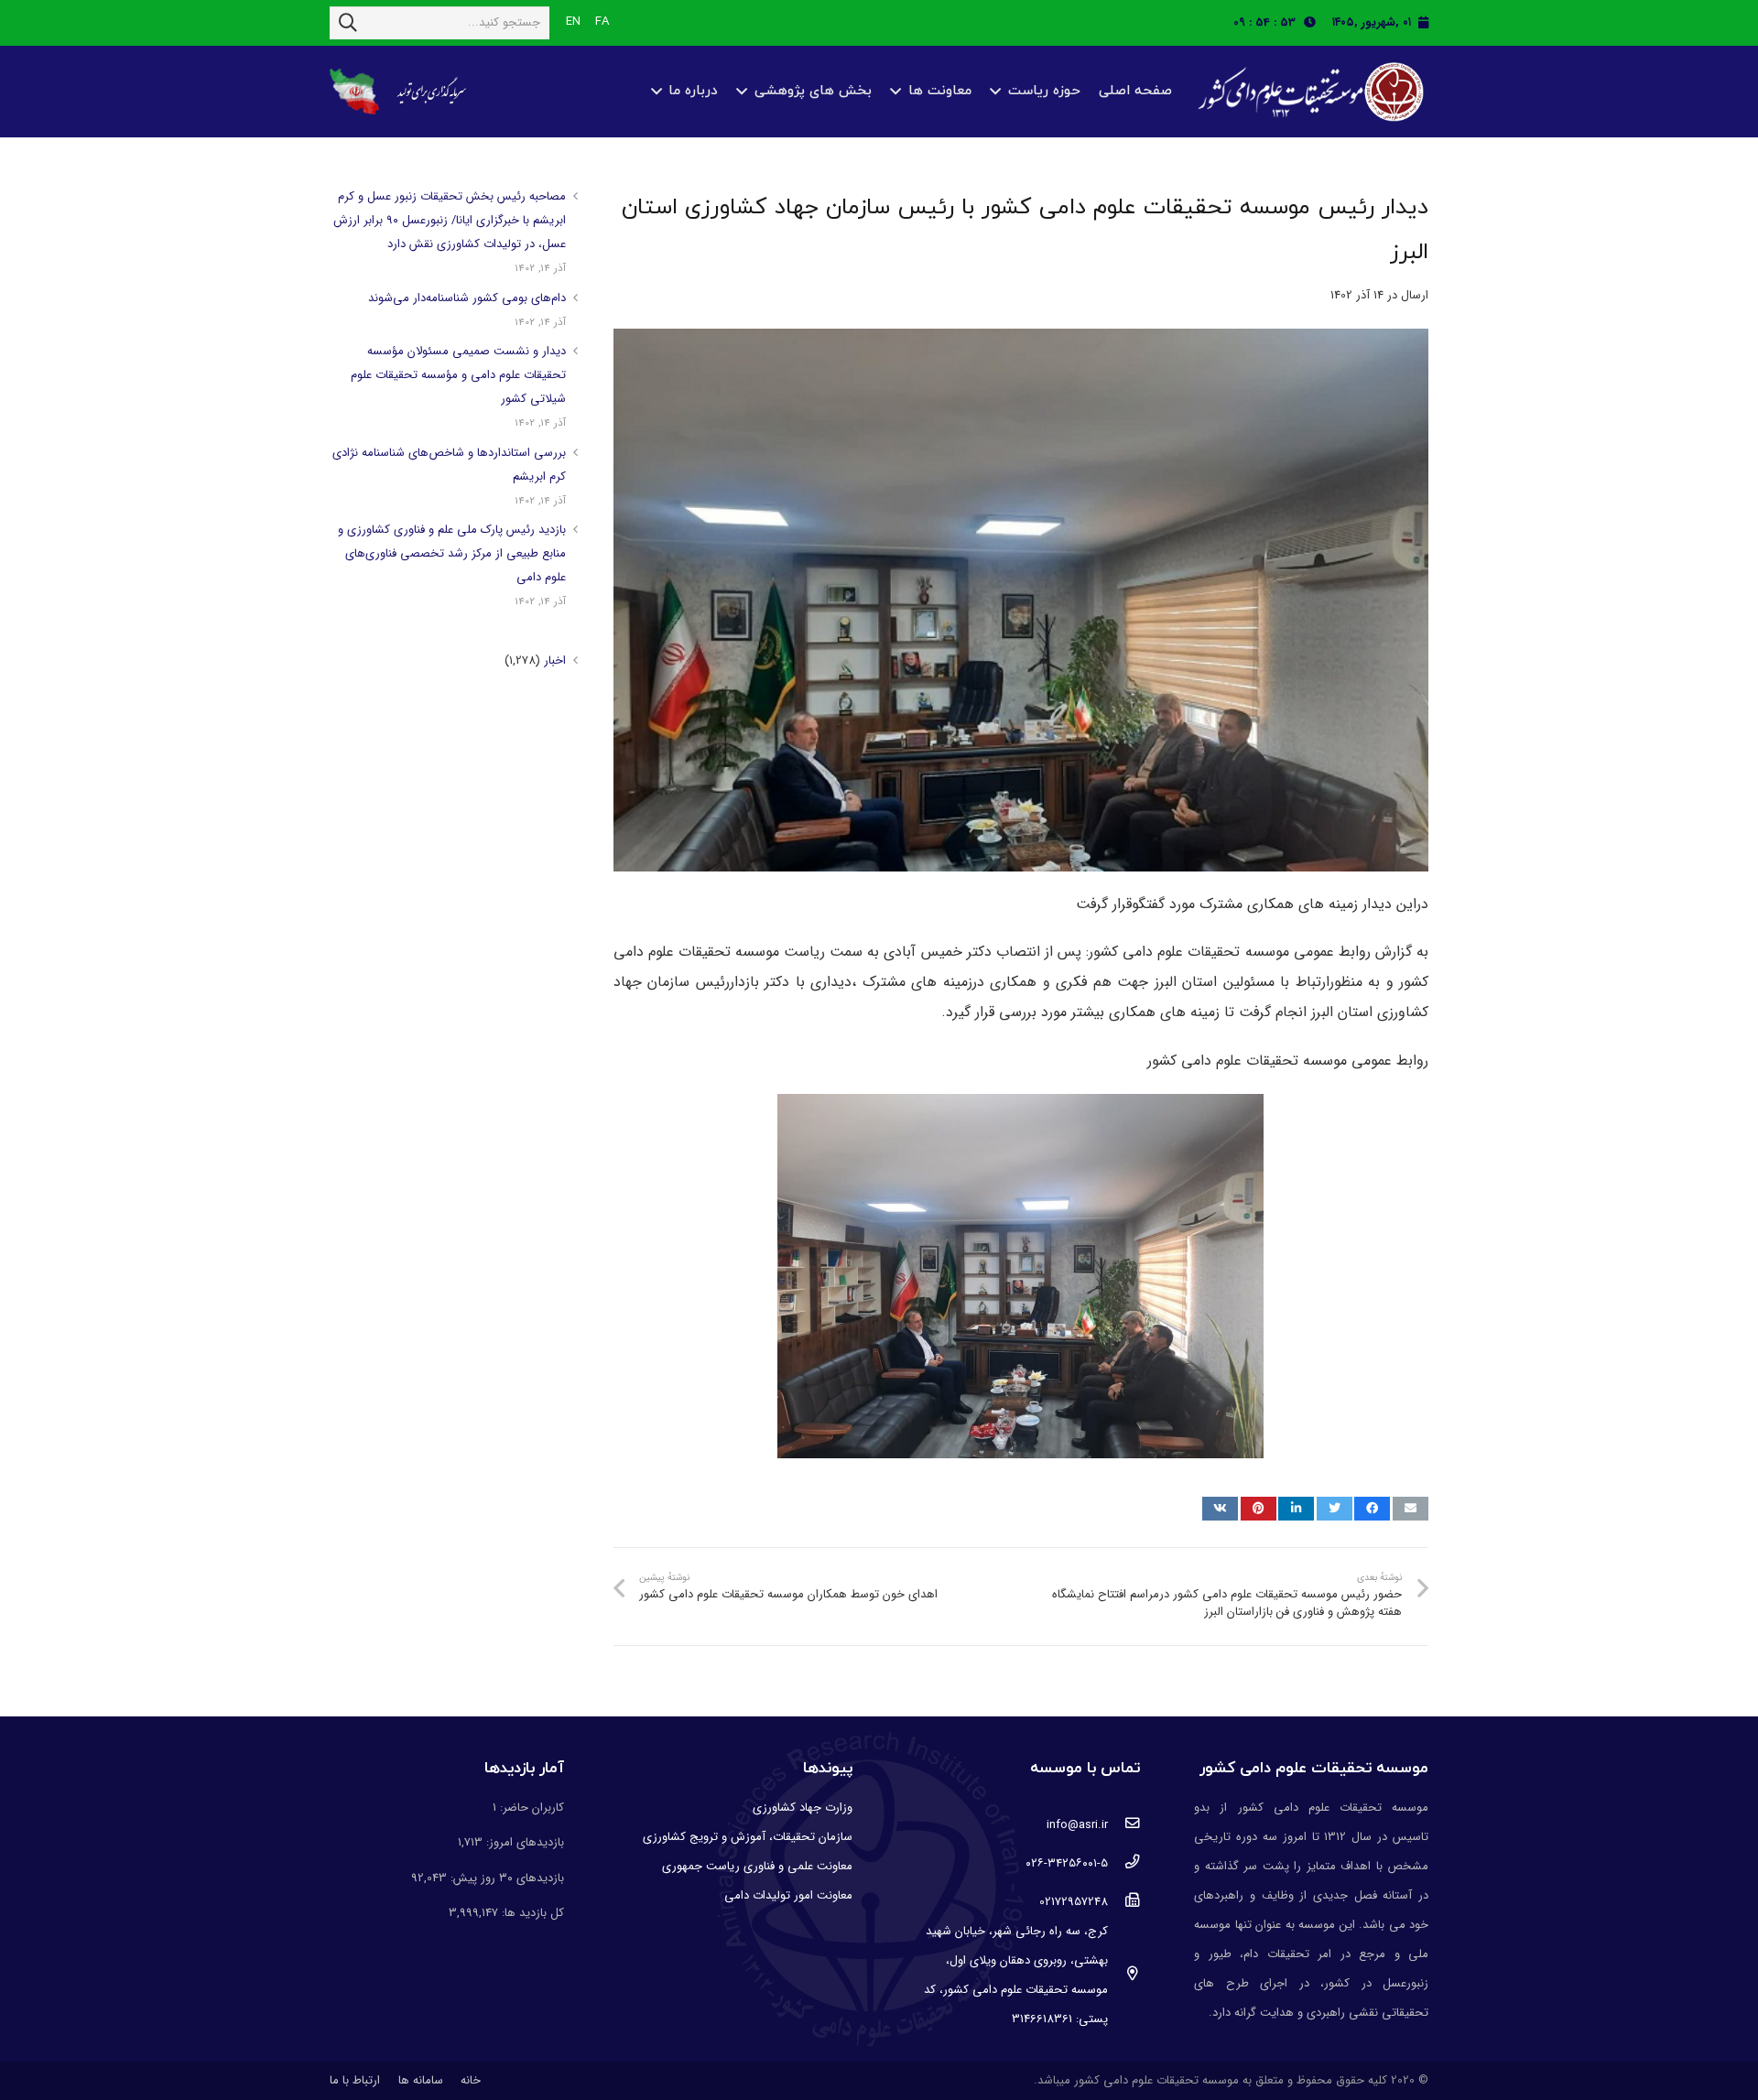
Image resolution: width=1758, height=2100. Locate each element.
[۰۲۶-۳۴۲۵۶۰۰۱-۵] (1124, 1864)
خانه (471, 2080)
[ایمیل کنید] (1411, 1509)
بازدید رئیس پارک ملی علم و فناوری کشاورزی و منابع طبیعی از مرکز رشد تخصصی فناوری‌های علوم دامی (452, 553)
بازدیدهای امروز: (523, 1842)
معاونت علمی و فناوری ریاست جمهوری (757, 1866)
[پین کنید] (1259, 1509)
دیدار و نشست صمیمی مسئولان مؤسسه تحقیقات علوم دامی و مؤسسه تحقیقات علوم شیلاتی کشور (458, 375)
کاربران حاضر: (530, 1808)
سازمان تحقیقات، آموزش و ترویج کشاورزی (748, 1837)
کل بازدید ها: (531, 1913)
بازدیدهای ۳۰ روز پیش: (505, 1878)
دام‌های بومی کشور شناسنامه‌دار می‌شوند (467, 298)
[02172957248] (1124, 1902)
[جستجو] (348, 23)
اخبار (555, 660)
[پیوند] (1308, 92)
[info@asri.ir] (1124, 1825)
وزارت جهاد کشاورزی (803, 1808)
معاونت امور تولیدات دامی (788, 1895)
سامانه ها (421, 2080)
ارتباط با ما (355, 2080)
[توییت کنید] (1335, 1509)
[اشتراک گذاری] (1372, 1509)
